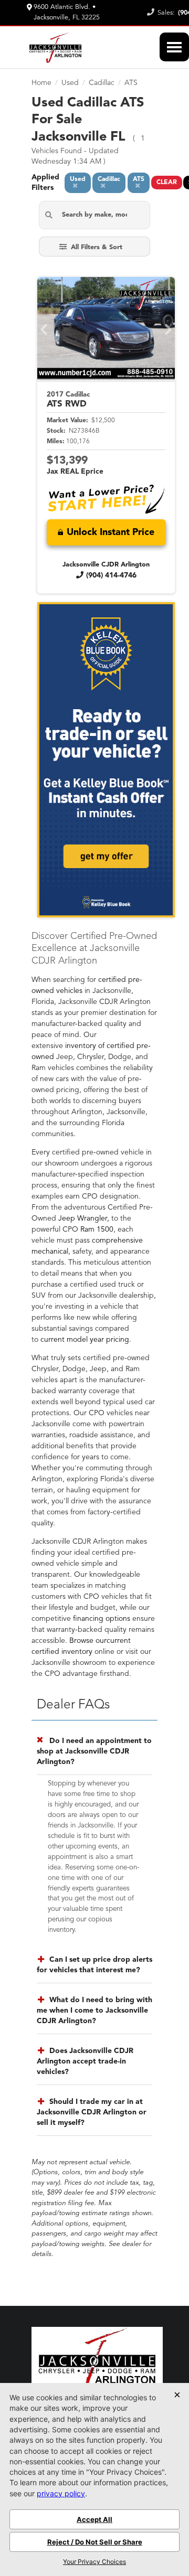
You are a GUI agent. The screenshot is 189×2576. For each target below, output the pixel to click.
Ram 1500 (97, 1230)
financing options (102, 1619)
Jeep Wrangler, (84, 1218)
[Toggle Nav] (174, 47)
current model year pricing (85, 1340)
